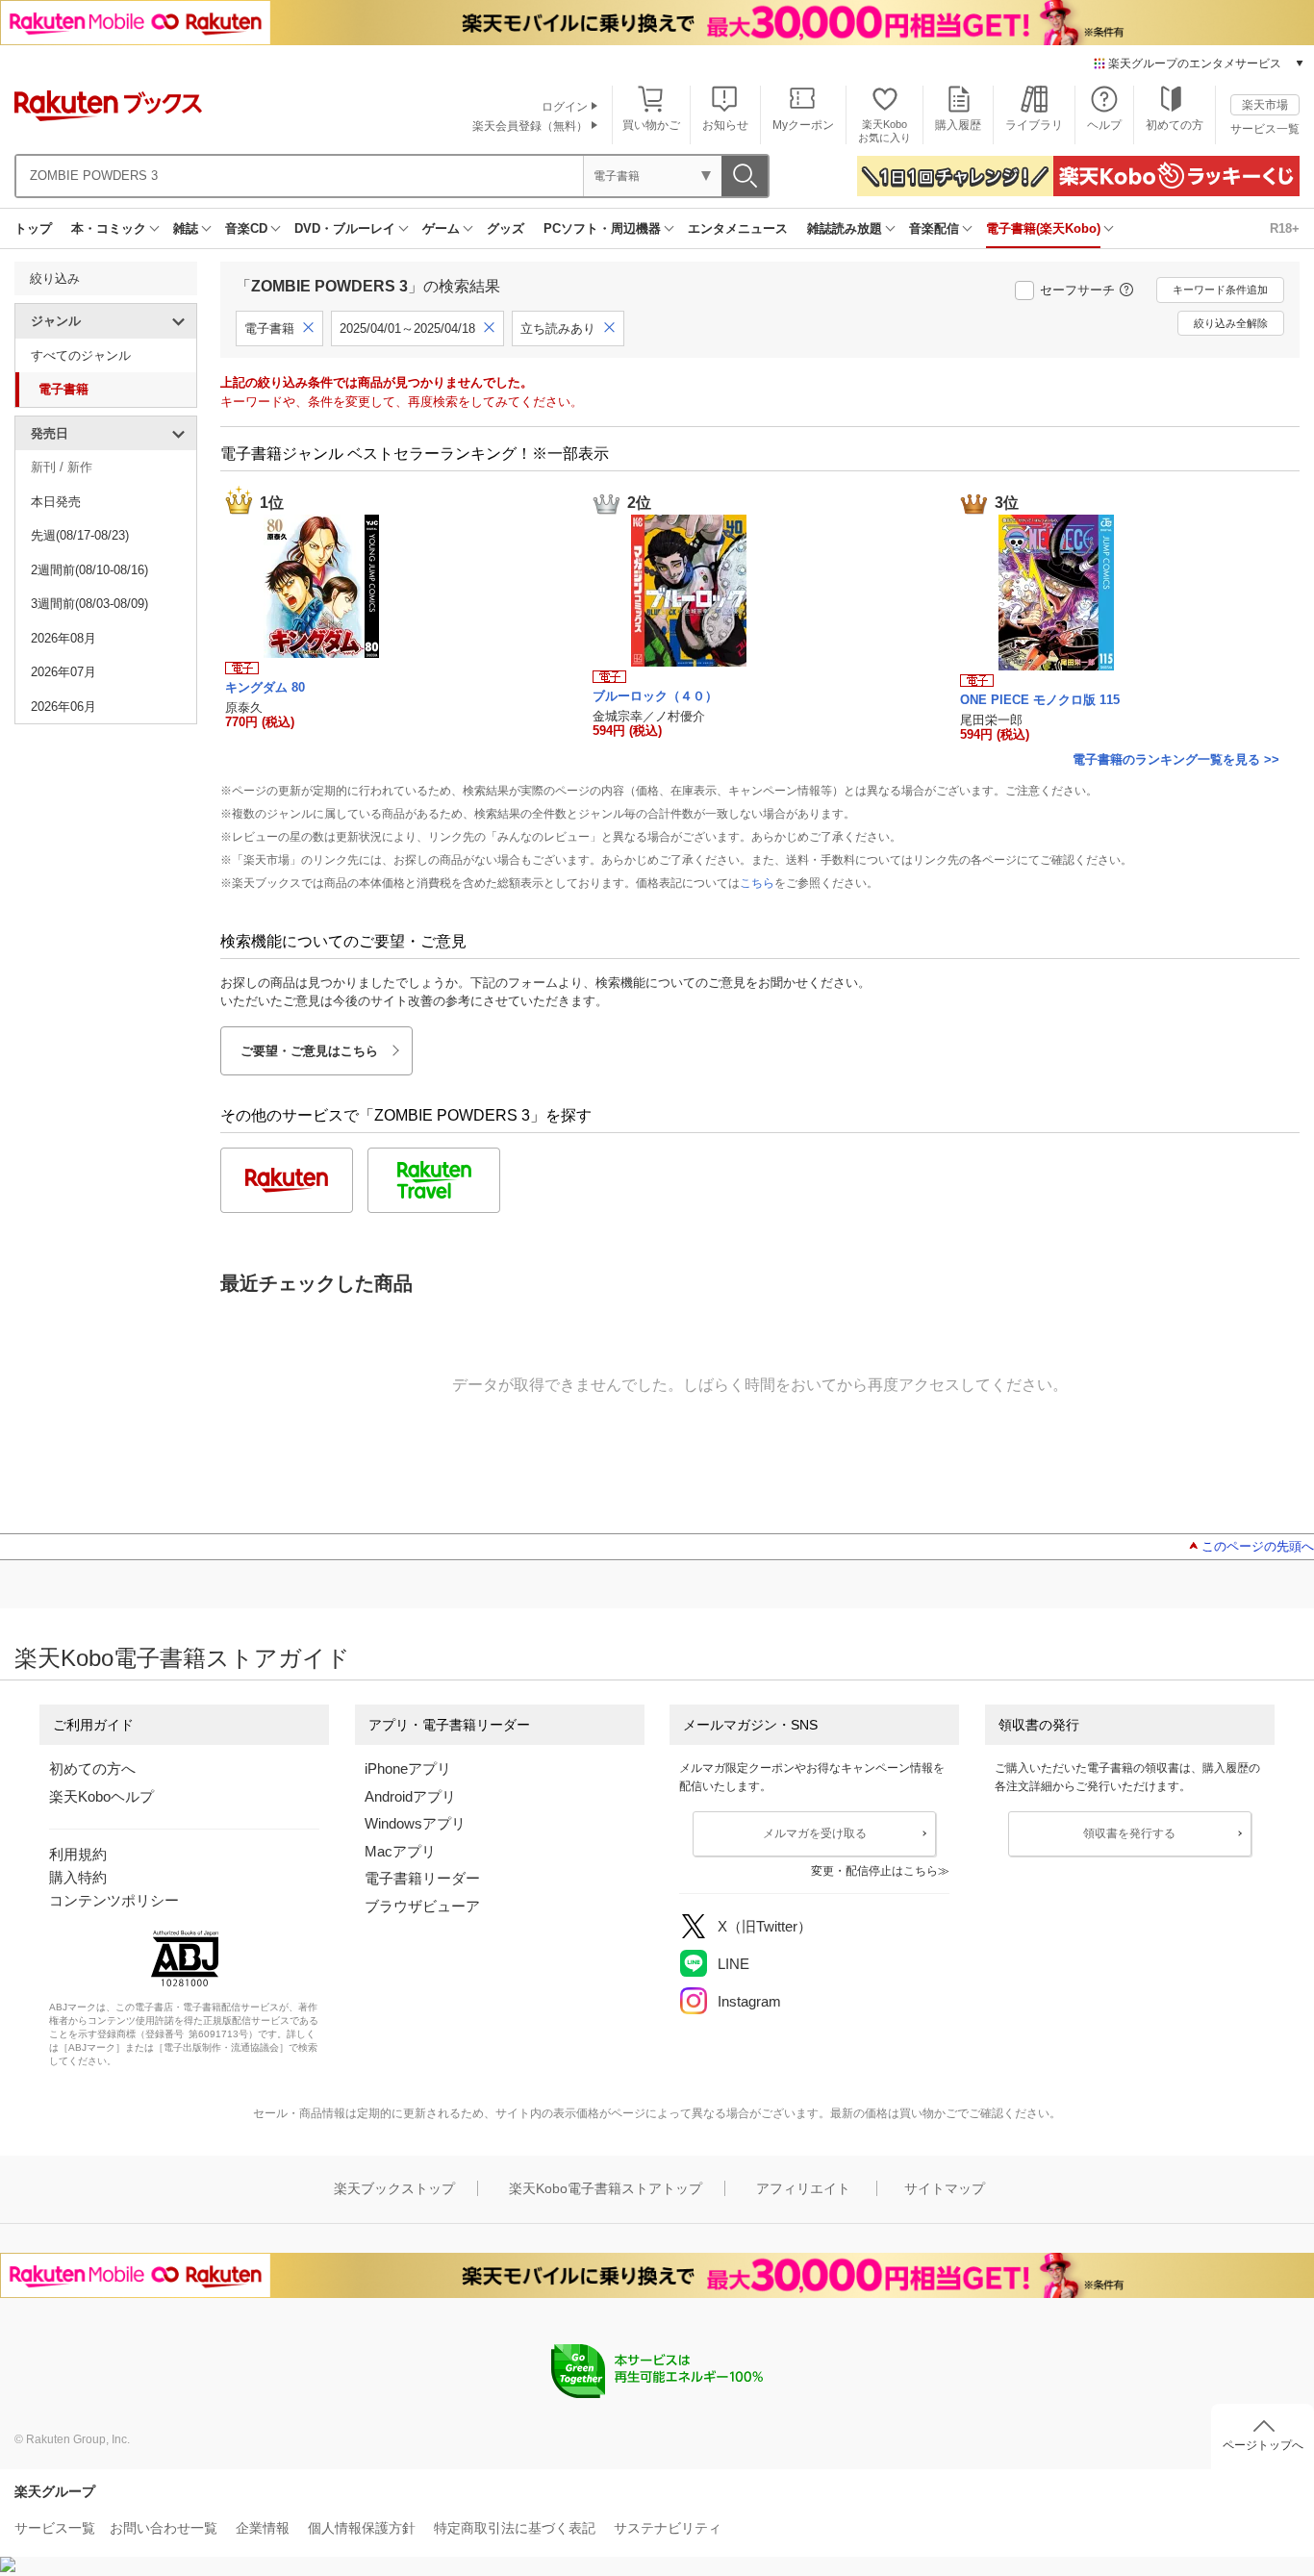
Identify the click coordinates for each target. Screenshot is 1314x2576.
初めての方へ (92, 1768)
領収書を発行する (1129, 1833)
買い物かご (651, 125)
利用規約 (78, 1854)
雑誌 (186, 228)
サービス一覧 (1265, 129)
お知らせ (725, 125)
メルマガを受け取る (815, 1833)
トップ (33, 228)
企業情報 (263, 2528)
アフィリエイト (803, 2188)
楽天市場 (1265, 105)
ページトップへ (1263, 2445)
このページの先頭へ (1258, 1546)
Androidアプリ (410, 1796)
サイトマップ (945, 2188)
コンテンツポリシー (114, 1900)
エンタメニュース (738, 228)
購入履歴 (958, 125)
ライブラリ (1034, 125)
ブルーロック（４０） (655, 696)
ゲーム (441, 228)
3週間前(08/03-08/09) (89, 604)
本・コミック (109, 228)
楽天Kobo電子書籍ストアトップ (606, 2188)
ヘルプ (1104, 125)
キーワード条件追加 (1220, 290)
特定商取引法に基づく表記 (515, 2528)
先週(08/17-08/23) (80, 535)
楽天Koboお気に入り (884, 130)
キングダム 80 (265, 687)
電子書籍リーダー (422, 1878)
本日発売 (56, 502)
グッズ (505, 228)
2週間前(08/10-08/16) (89, 570)
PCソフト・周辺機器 (602, 228)
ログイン (565, 107)
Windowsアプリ (415, 1823)
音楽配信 (934, 228)
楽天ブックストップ (394, 2188)
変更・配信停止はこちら (874, 1871)
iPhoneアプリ (408, 1768)
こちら (757, 883)
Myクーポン (803, 125)
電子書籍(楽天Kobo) (1043, 228)
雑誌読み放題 (845, 228)
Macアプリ (400, 1851)
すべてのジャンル (81, 355)
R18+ (1285, 228)
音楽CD (246, 228)
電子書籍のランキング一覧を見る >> (1176, 759)
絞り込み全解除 (1231, 323)
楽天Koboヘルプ (101, 1796)
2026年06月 (63, 707)
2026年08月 (63, 638)
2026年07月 (63, 672)
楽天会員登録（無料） (530, 126)
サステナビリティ (668, 2528)
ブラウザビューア (422, 1906)
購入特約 (78, 1877)
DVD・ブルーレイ (345, 228)
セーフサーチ (1077, 290)
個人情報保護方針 (362, 2528)
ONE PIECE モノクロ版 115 (1040, 700)
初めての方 (1175, 125)
